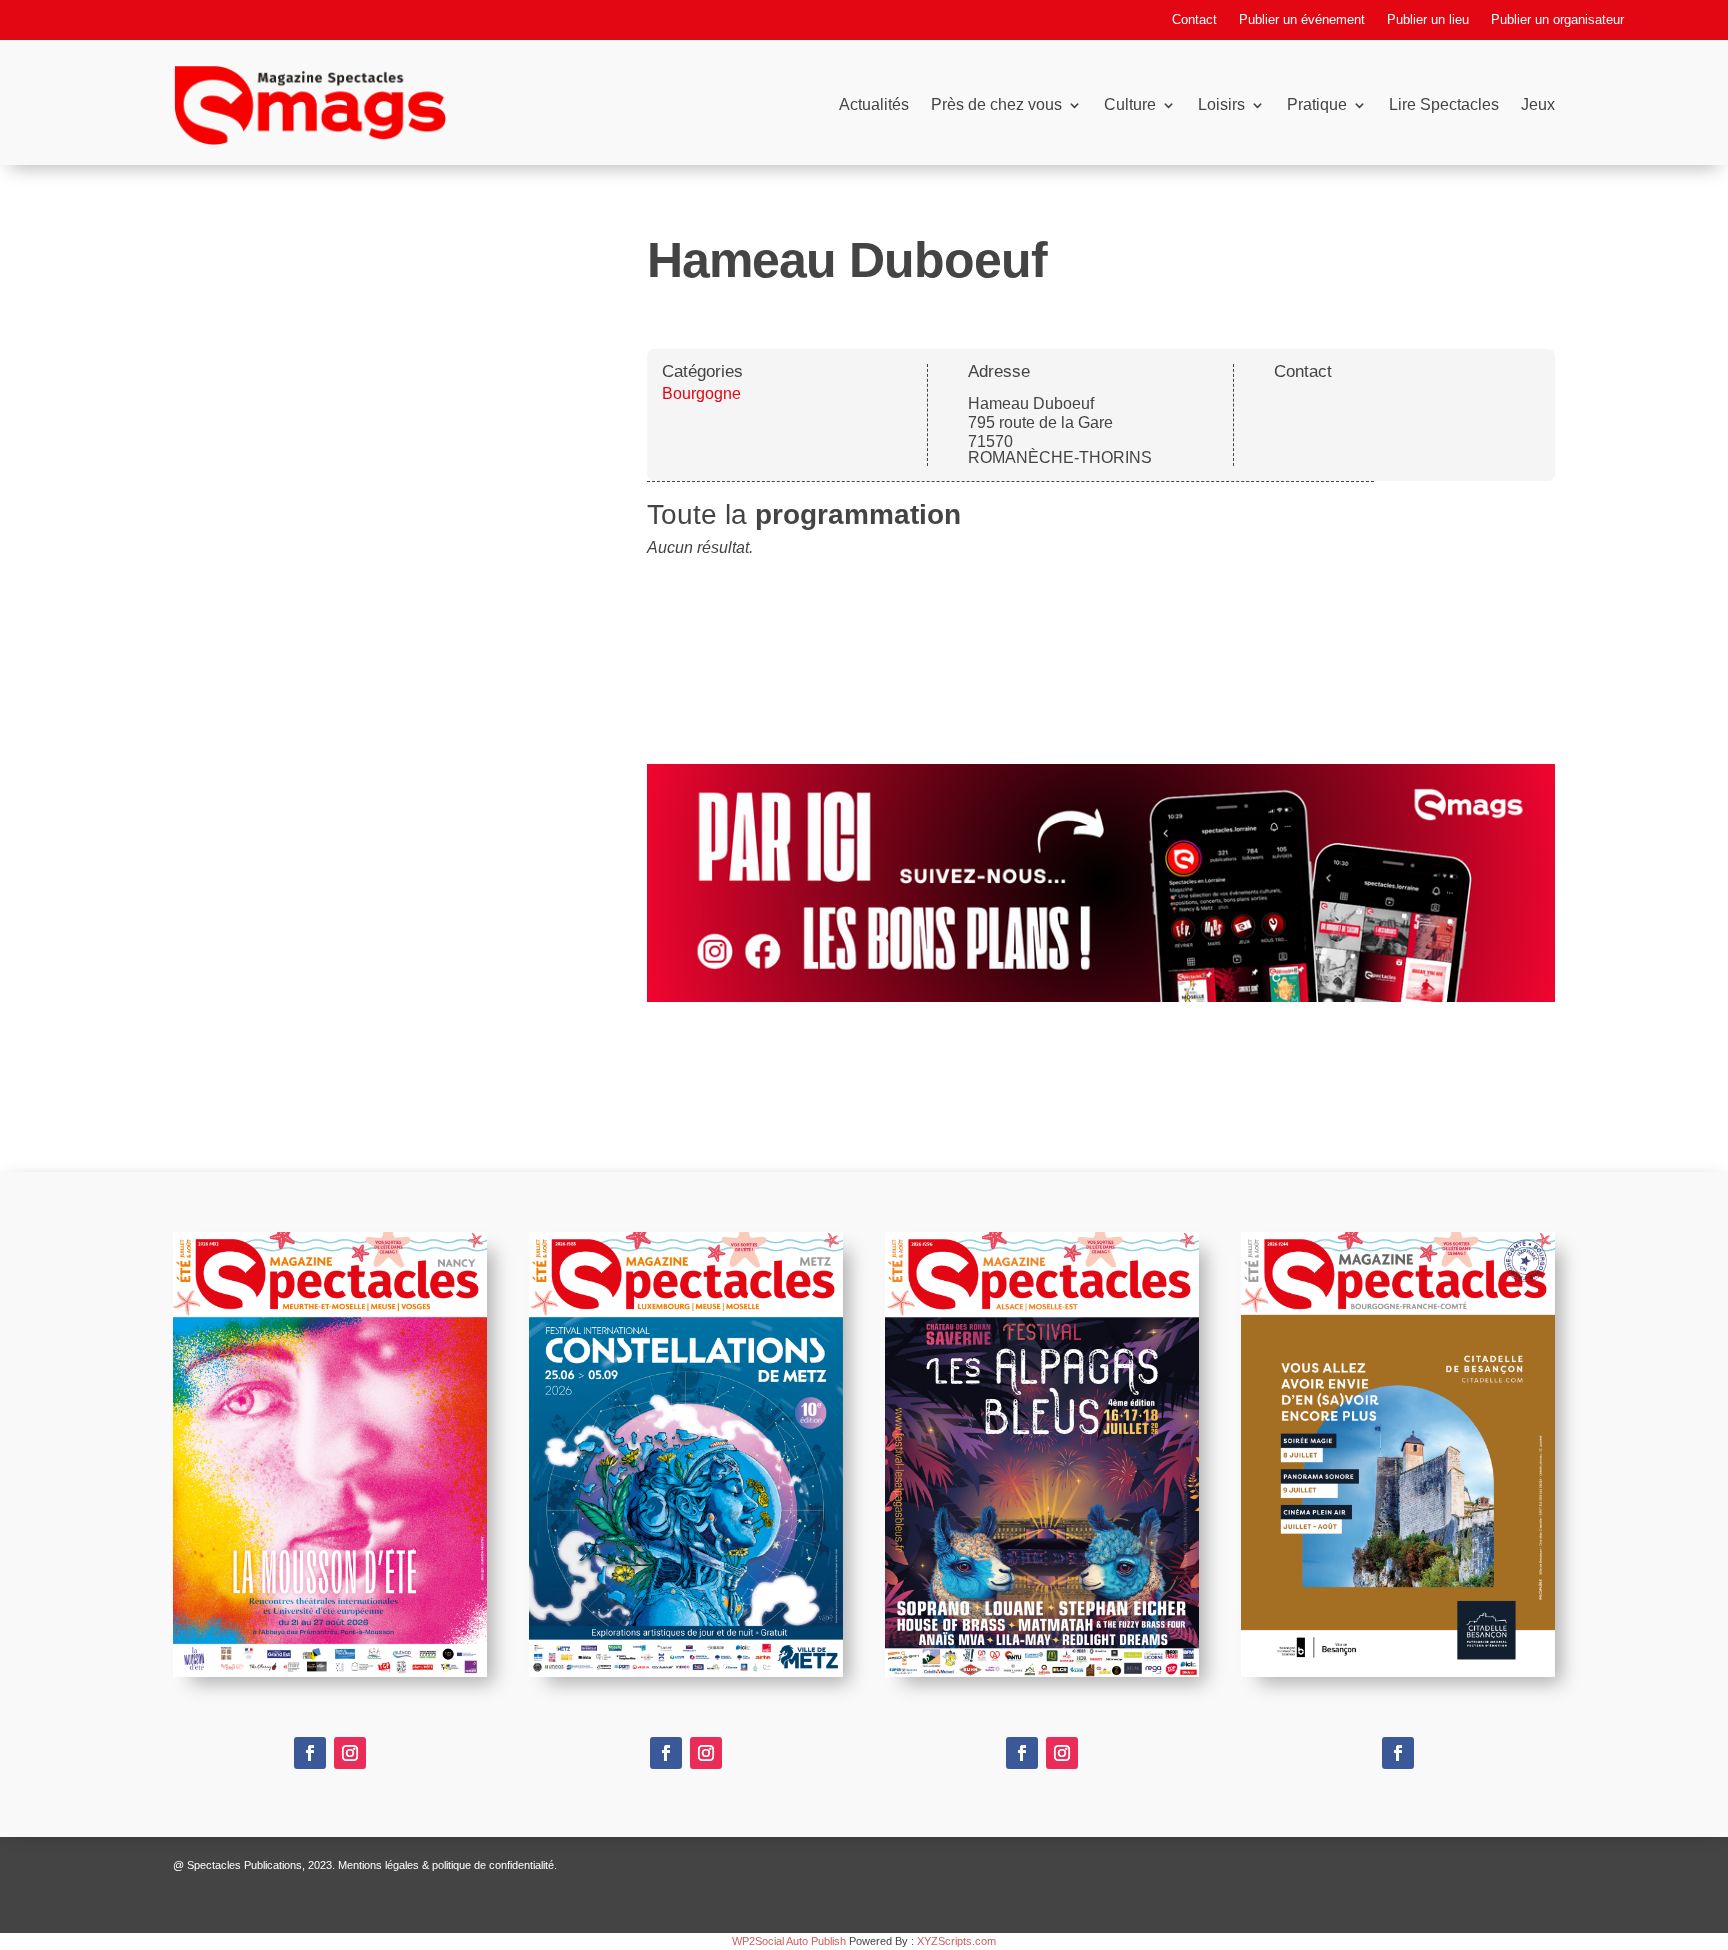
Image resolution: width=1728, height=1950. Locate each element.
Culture (1130, 104)
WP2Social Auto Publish (789, 1941)
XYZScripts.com (956, 1941)
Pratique (1317, 104)
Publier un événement (1302, 20)
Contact (1194, 20)
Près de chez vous (996, 104)
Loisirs (1221, 104)
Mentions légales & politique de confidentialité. (447, 1865)
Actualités (874, 104)
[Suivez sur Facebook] (310, 1753)
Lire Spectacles (1444, 104)
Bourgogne (701, 393)
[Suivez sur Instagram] (350, 1753)
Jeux (1538, 104)
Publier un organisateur (1557, 20)
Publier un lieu (1428, 20)
